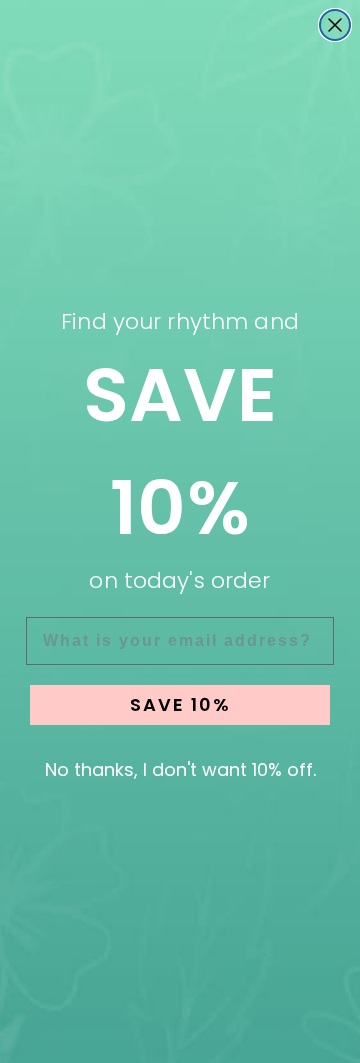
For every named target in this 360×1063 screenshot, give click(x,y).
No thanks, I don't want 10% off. (180, 769)
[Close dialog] (335, 25)
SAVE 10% (180, 704)
